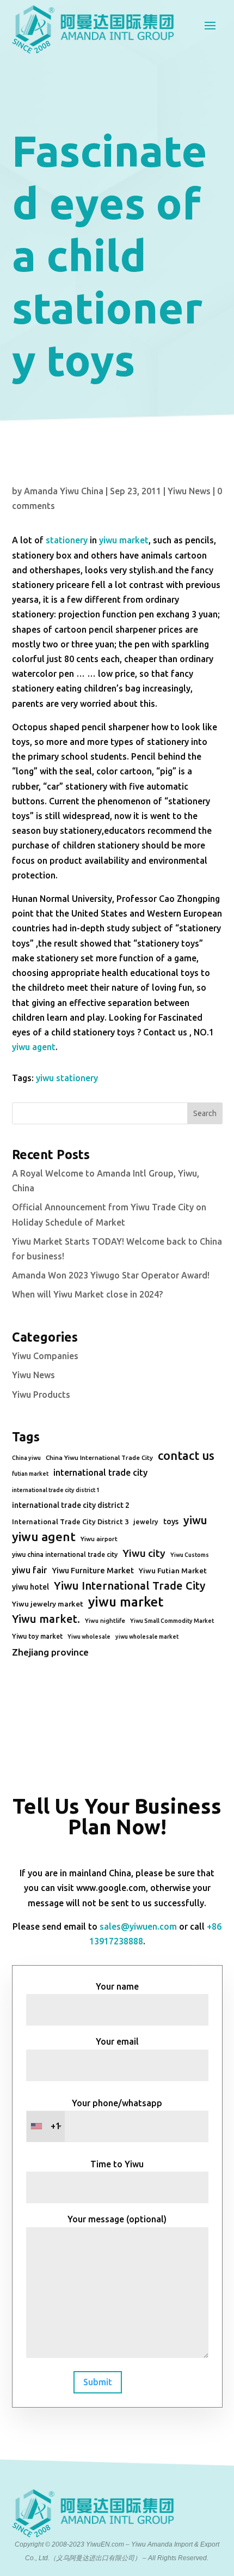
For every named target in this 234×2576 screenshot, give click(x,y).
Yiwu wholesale (89, 1636)
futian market (30, 1474)
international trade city (100, 1472)
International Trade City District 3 (70, 1522)
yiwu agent (34, 1047)
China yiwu (26, 1458)
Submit (98, 2382)
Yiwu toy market (37, 1636)
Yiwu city (144, 1553)
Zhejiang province (50, 1652)
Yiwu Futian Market (173, 1571)
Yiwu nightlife (105, 1621)
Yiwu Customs (190, 1555)
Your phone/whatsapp (107, 2115)
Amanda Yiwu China (64, 491)
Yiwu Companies (45, 1356)
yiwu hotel (30, 1587)
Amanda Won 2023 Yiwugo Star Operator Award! (111, 1275)
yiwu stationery (67, 1078)
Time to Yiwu (117, 2164)
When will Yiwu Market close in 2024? (87, 1294)
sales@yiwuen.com (138, 1926)
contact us (186, 1456)
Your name (117, 1986)
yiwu (195, 1520)
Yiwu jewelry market (48, 1604)
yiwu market (124, 540)
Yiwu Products (41, 1395)
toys (171, 1522)
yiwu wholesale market (147, 1636)
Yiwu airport (99, 1539)
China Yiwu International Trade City (99, 1457)
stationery (67, 540)
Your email (117, 2041)
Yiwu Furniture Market (93, 1571)
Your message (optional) (117, 2219)
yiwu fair (29, 1570)
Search (205, 1113)
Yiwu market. (46, 1619)
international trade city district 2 (71, 1505)
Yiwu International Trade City (130, 1586)
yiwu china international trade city (65, 1554)
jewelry (146, 1522)
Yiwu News (189, 491)
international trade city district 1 (56, 1490)
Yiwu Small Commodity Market (172, 1621)
